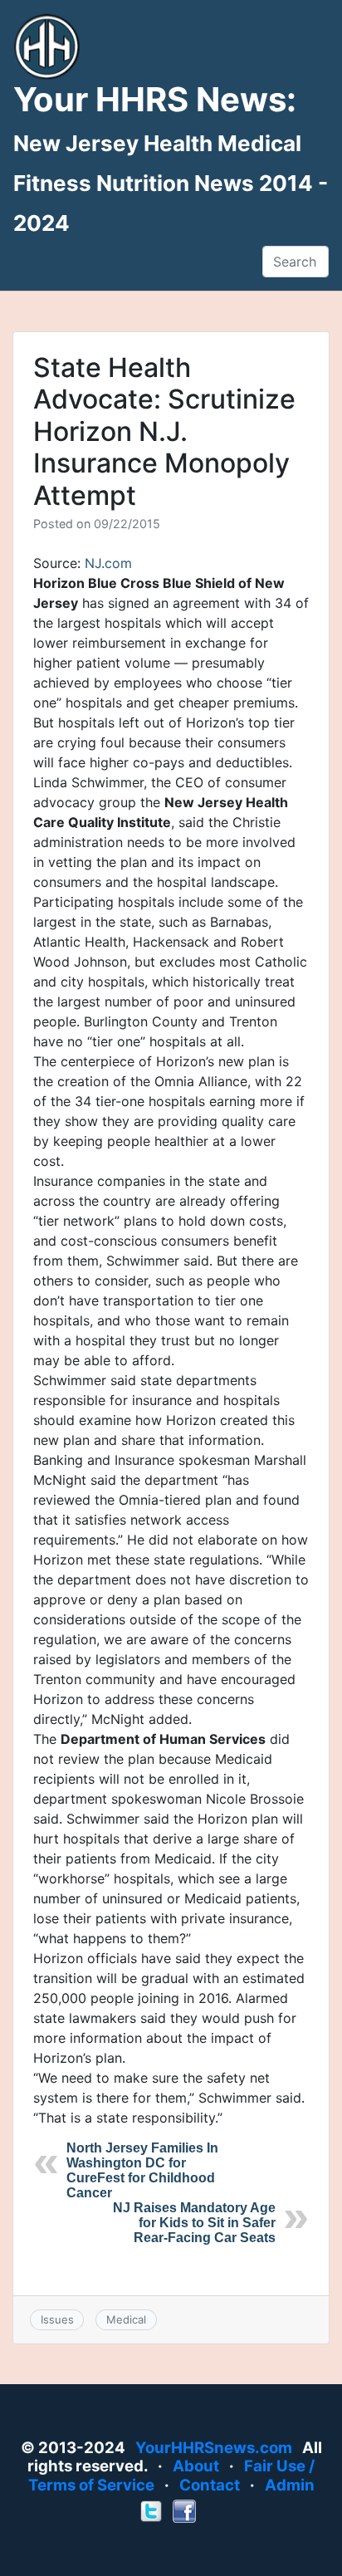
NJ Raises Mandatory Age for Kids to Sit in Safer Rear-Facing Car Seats (194, 2223)
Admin (290, 2485)
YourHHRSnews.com (214, 2448)
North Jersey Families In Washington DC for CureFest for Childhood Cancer (142, 2170)
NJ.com (108, 563)
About (196, 2466)
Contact (210, 2485)
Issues (57, 2319)
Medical (126, 2319)
